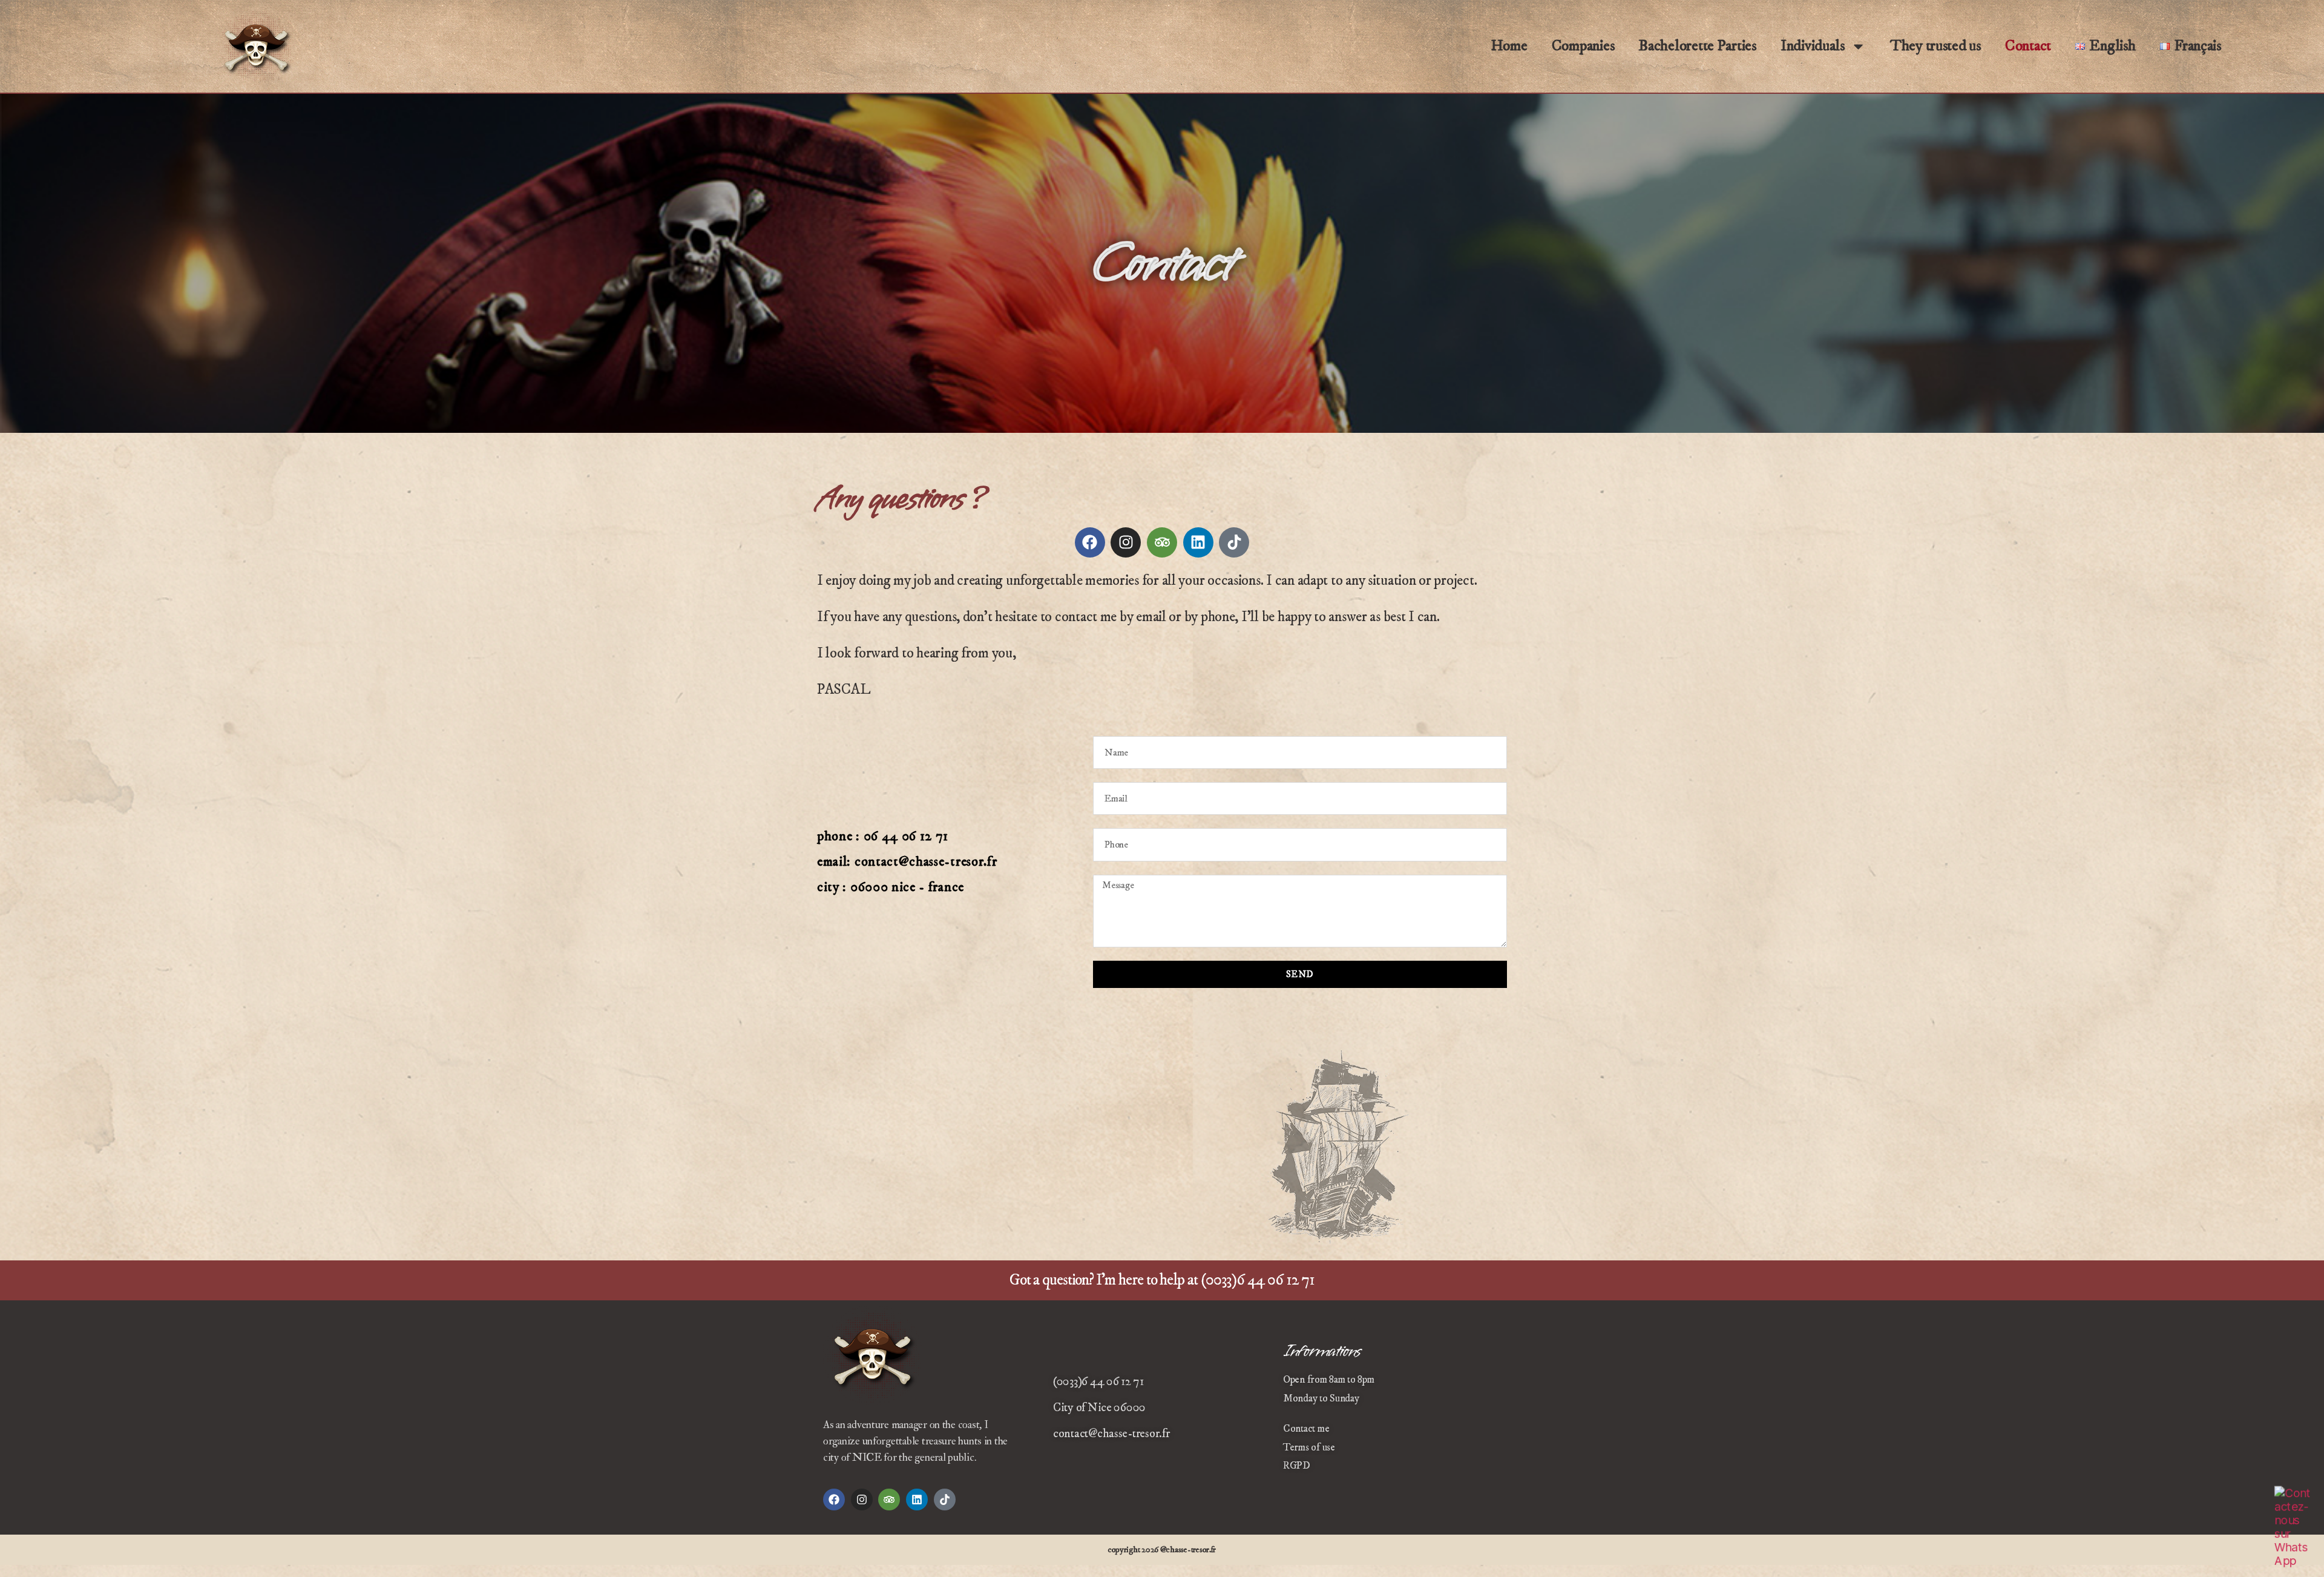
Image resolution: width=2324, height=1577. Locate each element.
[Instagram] (1126, 542)
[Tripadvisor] (1162, 542)
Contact (2028, 46)
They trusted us (1935, 46)
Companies (1583, 46)
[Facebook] (1090, 542)
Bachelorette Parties (1697, 46)
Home (1509, 46)
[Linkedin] (1198, 542)
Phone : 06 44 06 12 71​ (883, 836)
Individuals (1813, 46)
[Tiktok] (1234, 542)
